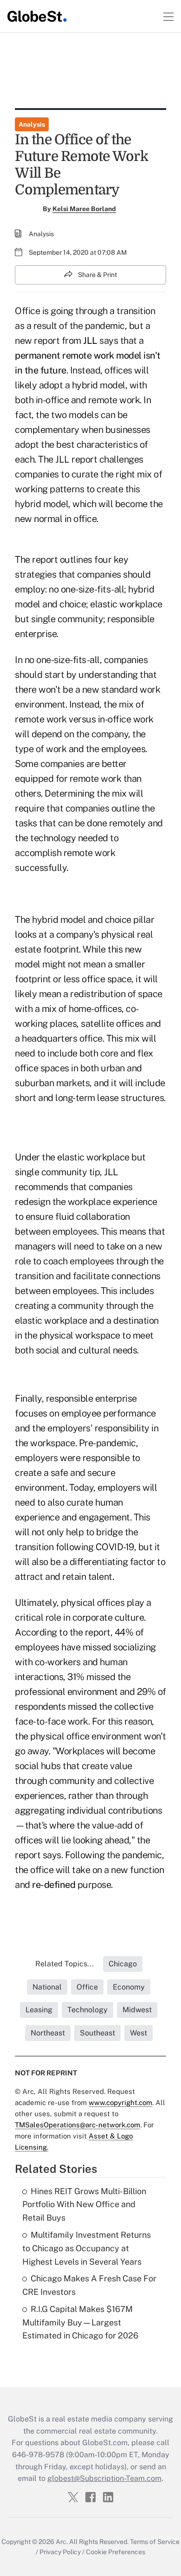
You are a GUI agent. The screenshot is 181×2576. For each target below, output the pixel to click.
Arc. (62, 2542)
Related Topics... (65, 1964)
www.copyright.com (120, 2103)
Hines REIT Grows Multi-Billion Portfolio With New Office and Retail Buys (84, 2205)
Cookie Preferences (116, 2552)
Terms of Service (155, 2542)
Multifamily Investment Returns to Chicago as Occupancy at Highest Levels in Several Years (87, 2248)
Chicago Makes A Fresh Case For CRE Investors (89, 2285)
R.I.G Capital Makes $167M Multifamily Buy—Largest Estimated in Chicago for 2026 (80, 2322)
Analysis (32, 124)
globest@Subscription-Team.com (104, 2478)
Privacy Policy (60, 2552)
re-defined (54, 1885)
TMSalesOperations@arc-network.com (78, 2125)
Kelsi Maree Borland (84, 209)
